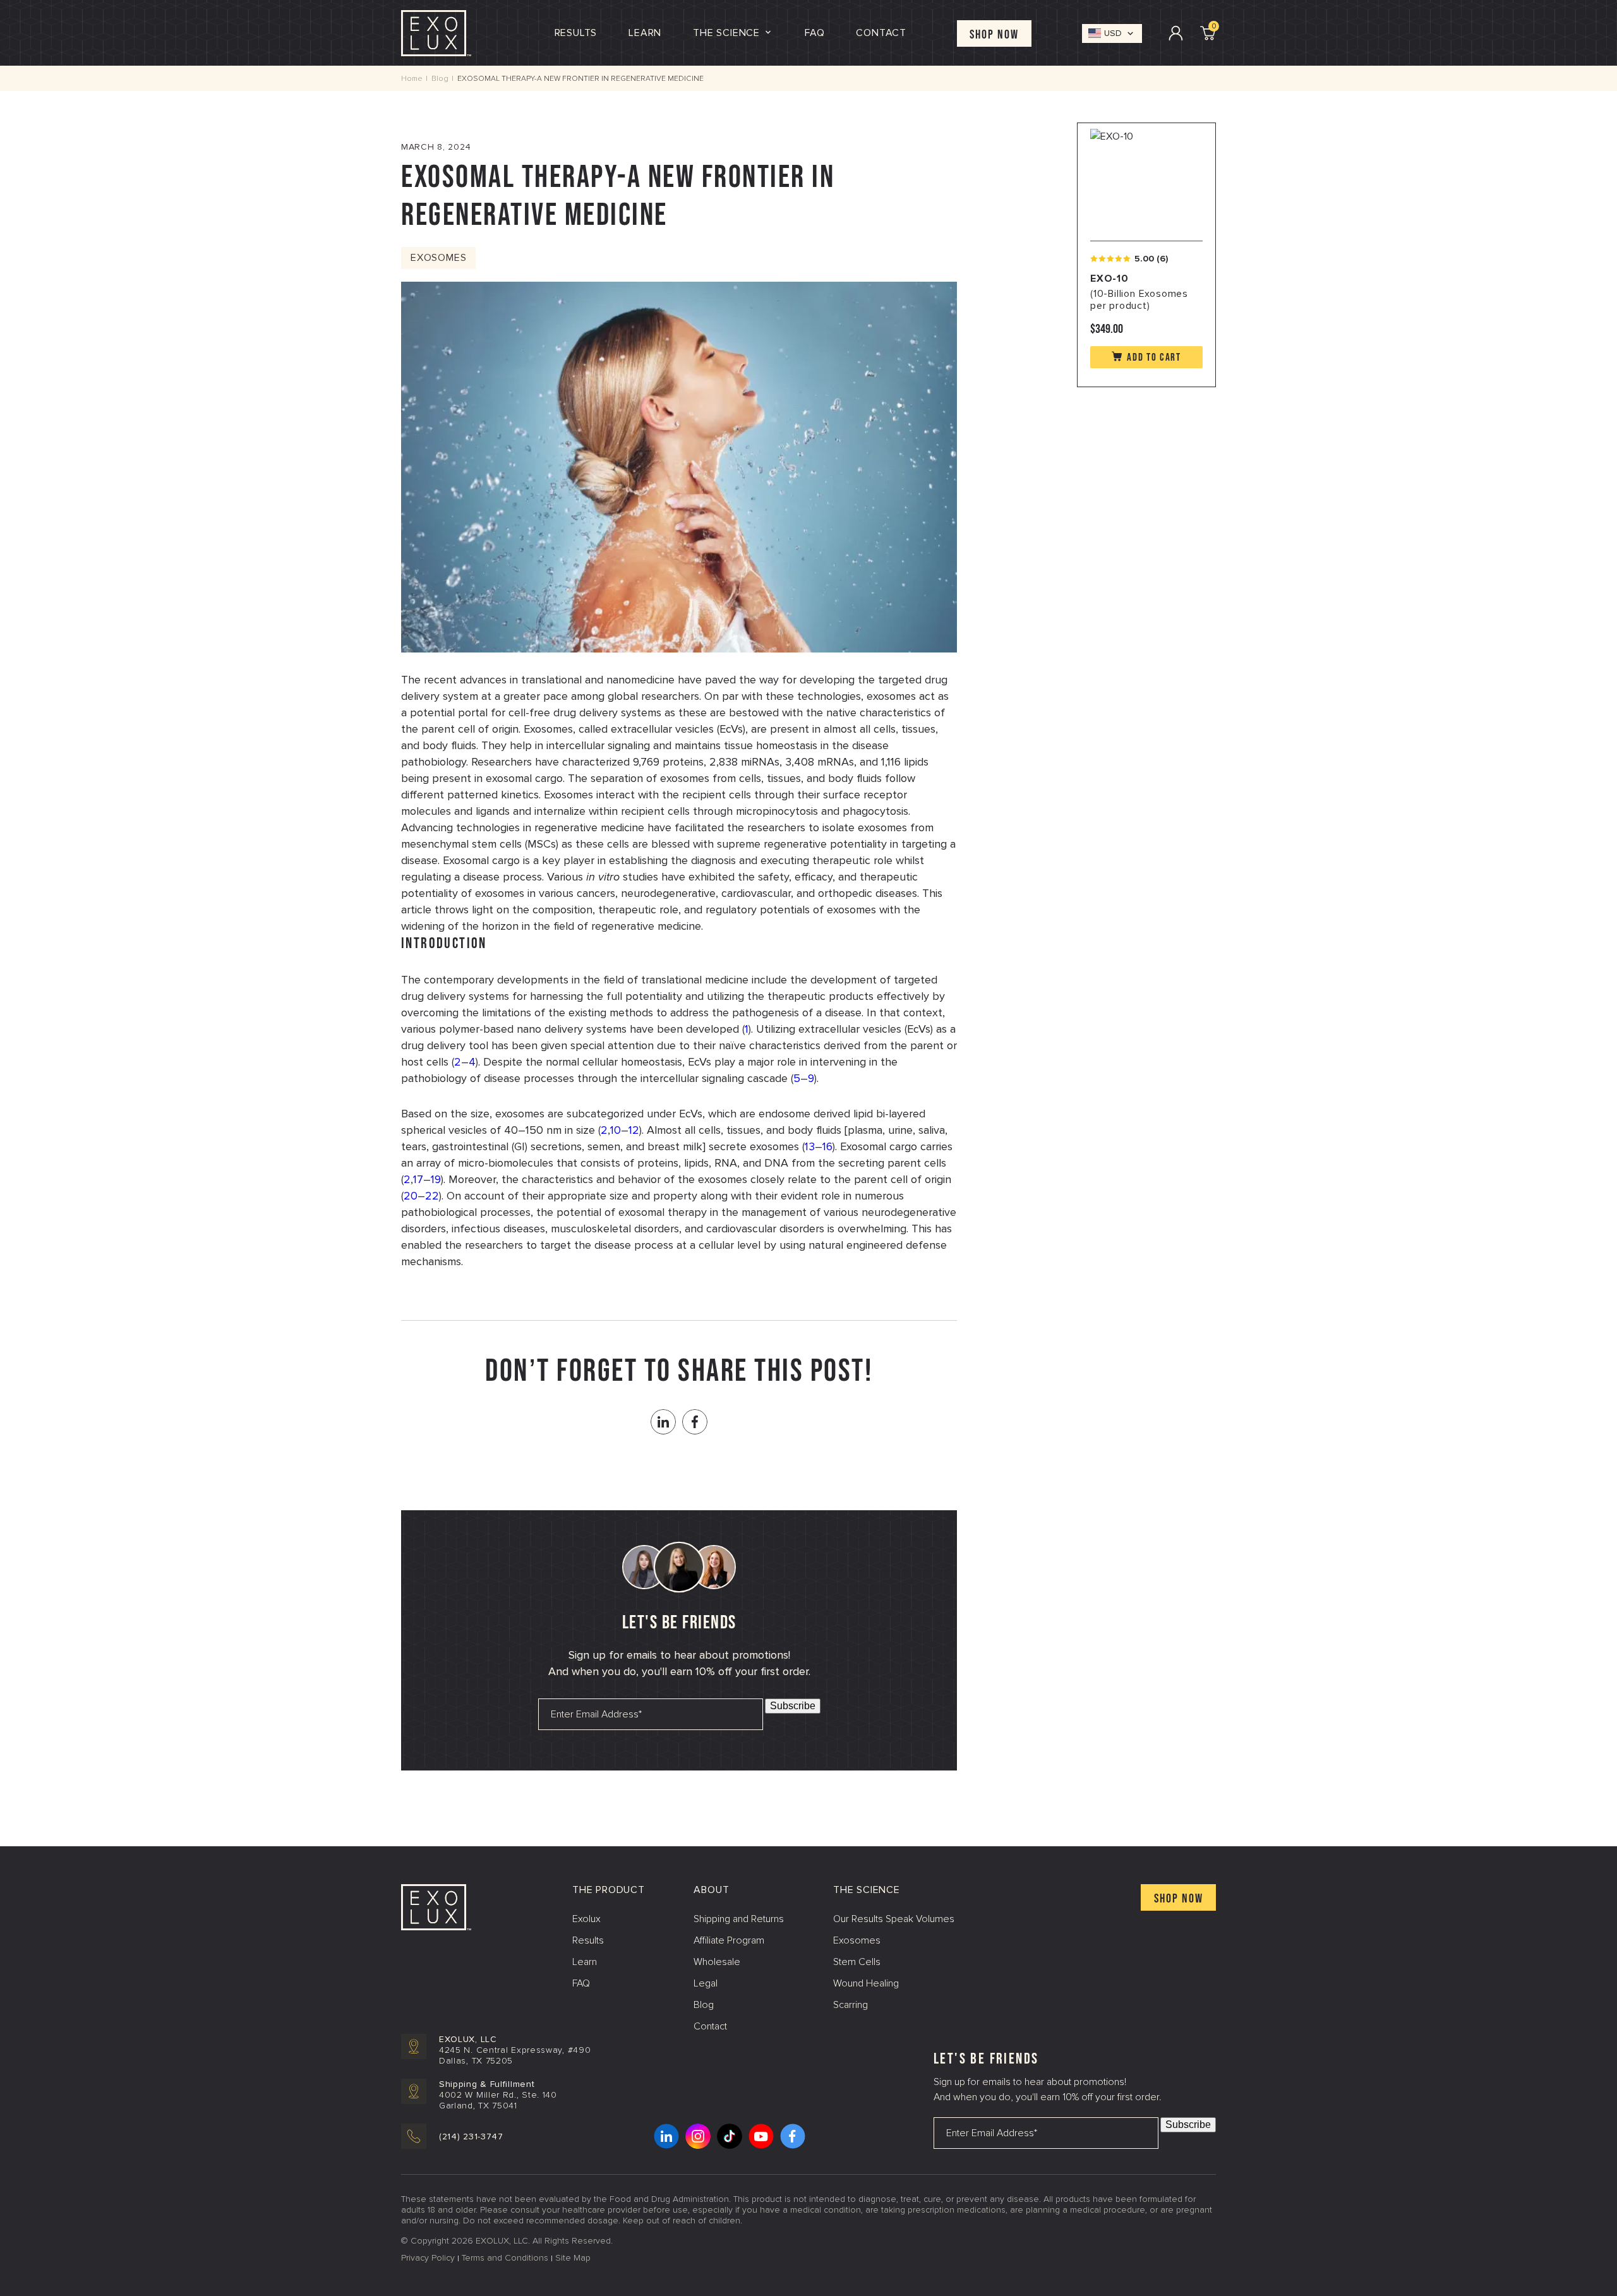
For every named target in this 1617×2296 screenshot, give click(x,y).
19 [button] (436, 1179)
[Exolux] (436, 32)
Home (412, 79)
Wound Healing (866, 1983)
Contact (881, 33)
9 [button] (811, 1078)
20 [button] (411, 1196)
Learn (645, 33)
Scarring (851, 2005)
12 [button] (634, 1130)
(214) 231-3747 (471, 2137)
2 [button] (458, 1062)
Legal (706, 1983)
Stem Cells (857, 1962)
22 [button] (432, 1196)
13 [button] (810, 1146)
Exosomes (438, 258)
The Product (609, 1890)
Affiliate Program (729, 1940)
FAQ (581, 1983)
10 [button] (616, 1130)
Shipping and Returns (739, 1919)
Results (576, 33)
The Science (726, 33)
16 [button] (827, 1146)
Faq (815, 33)
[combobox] (1112, 33)
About (711, 1890)
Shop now (994, 35)
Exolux (586, 1919)
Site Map (573, 2258)
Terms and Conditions (505, 2258)
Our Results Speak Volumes (894, 1919)
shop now (1179, 1899)
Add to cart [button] (1154, 358)
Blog (440, 79)
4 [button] (472, 1062)
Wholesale (717, 1962)
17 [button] (418, 1179)
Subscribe (793, 1706)
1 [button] (747, 1029)
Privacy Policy (428, 2258)
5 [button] (797, 1078)
